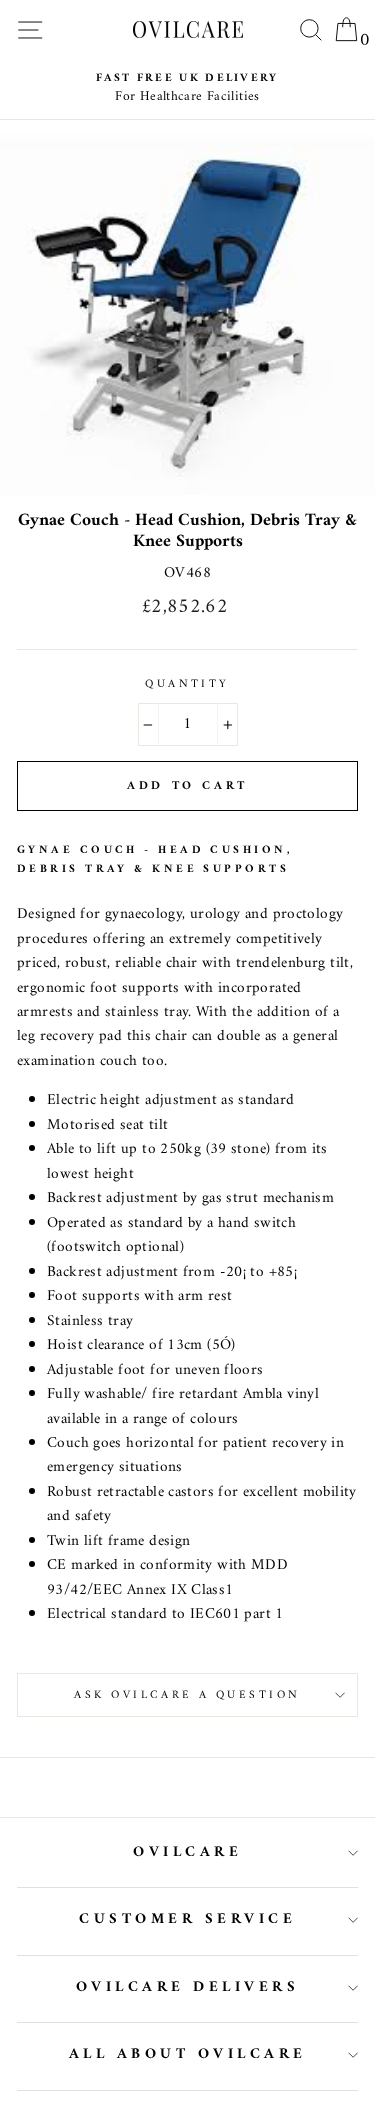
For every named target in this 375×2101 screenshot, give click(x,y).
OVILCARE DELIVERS (188, 1987)
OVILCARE (187, 1852)
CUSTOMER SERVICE (187, 1919)
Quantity (187, 684)
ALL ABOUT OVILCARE (188, 2054)
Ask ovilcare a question (187, 1695)
